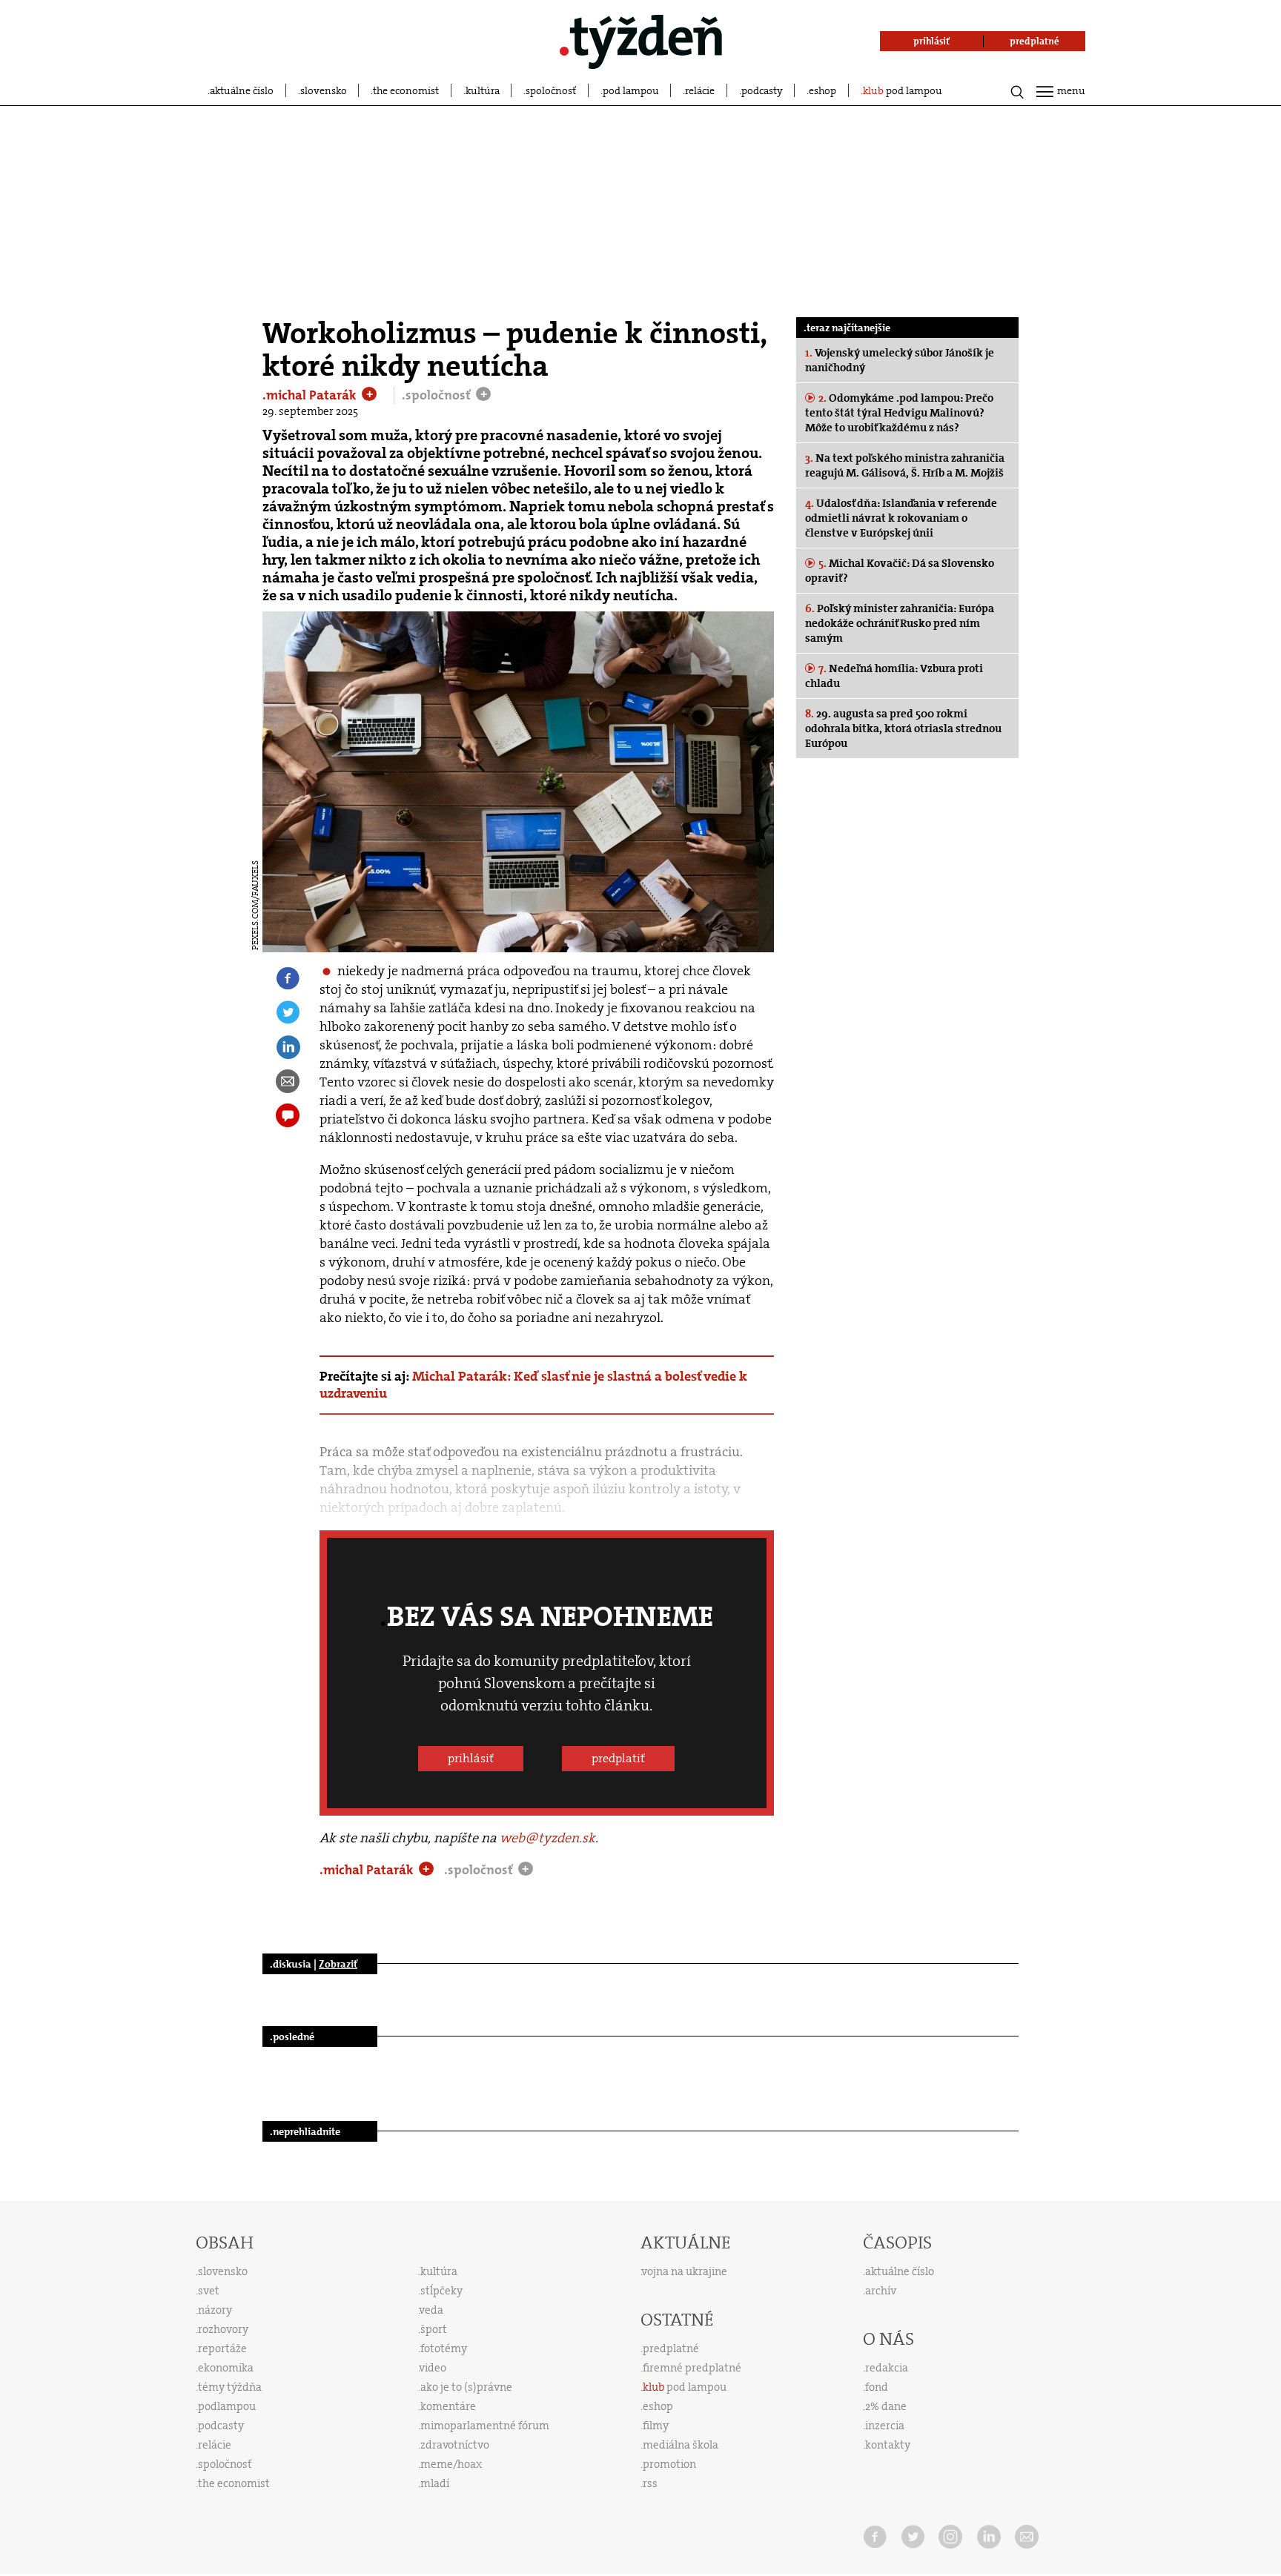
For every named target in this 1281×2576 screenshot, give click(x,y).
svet (209, 2291)
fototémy (444, 2348)
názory (215, 2310)
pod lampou (631, 90)
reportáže (222, 2348)
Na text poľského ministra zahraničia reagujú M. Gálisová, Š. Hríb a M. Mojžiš (905, 465)
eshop (822, 90)
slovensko (324, 90)
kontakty (888, 2445)
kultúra (483, 90)
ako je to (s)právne (466, 2387)
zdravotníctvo (455, 2445)
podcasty (762, 90)
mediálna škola (681, 2445)
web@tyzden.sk (547, 1838)
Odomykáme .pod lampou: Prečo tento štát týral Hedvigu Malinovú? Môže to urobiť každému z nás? (899, 413)
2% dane (886, 2406)
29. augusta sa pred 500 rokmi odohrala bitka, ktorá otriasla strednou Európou (903, 728)
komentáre (448, 2406)
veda (431, 2310)
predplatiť (618, 1758)
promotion (669, 2464)
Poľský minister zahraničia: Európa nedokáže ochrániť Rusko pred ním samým (900, 623)
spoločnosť (551, 90)
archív (881, 2291)
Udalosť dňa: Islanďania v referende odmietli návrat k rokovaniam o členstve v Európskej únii (901, 518)
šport (434, 2329)
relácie (700, 90)
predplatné (671, 2348)
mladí (435, 2483)
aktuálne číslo (242, 90)
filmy (656, 2426)
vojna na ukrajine (685, 2271)
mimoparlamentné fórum (485, 2426)
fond (877, 2387)
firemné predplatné (692, 2368)
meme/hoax (451, 2464)
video (433, 2368)
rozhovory (223, 2329)
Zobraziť (338, 1964)
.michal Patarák (311, 395)
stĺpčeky (441, 2291)
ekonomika (226, 2368)
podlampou (227, 2406)
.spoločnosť (438, 395)
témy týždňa (230, 2387)
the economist (406, 90)
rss (650, 2483)
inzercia (885, 2426)
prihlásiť (471, 1758)
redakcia (887, 2368)
